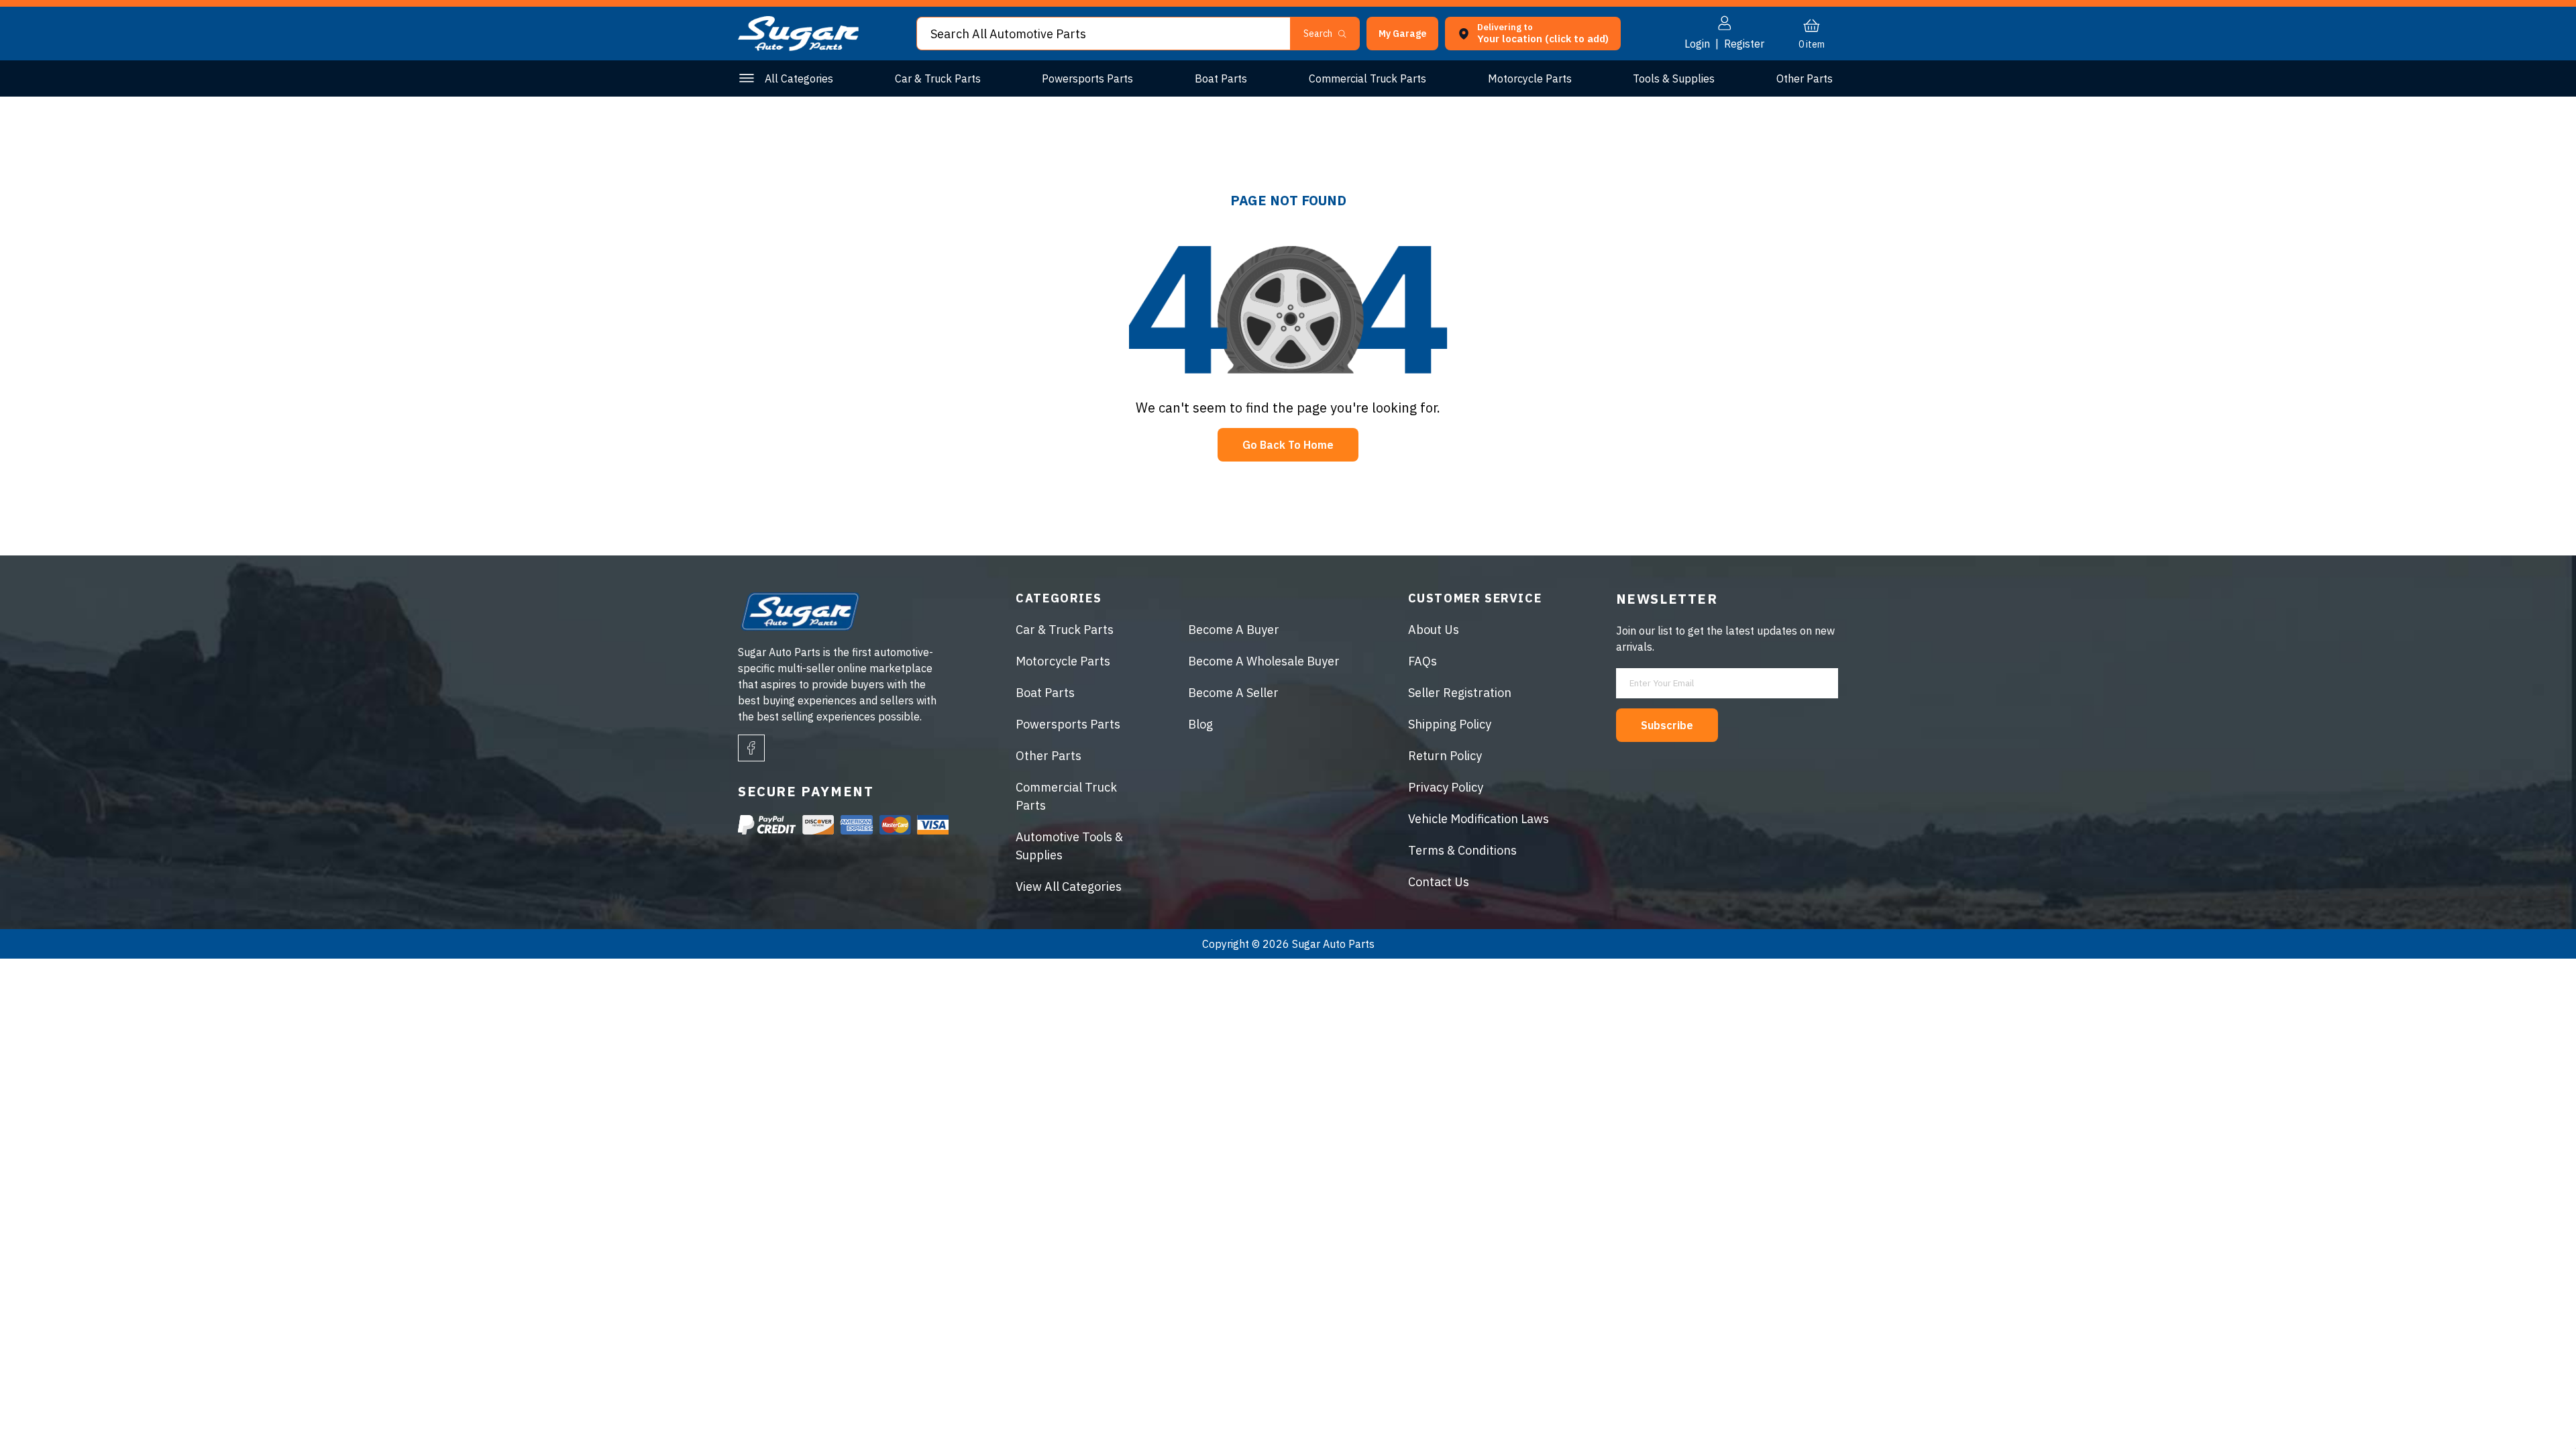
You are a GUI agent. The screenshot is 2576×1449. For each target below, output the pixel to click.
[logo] (798, 47)
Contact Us (1439, 882)
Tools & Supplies (1674, 78)
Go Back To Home (1288, 445)
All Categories (799, 78)
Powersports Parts (1087, 78)
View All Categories (1069, 887)
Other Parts (1805, 78)
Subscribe (1667, 725)
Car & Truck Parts (938, 78)
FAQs (1423, 661)
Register (1744, 44)
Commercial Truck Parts (1367, 78)
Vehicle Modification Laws (1479, 819)
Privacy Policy (1446, 787)
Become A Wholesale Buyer (1264, 661)
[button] (2575, 1444)
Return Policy (1445, 756)
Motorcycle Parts (1530, 78)
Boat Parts (1221, 78)
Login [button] (1697, 44)
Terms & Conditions (1462, 850)
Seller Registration (1460, 693)
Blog (1200, 724)
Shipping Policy (1450, 724)
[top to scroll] (2537, 1410)
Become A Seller (1233, 693)
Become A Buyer (1234, 630)
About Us (1434, 630)
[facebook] (751, 748)
